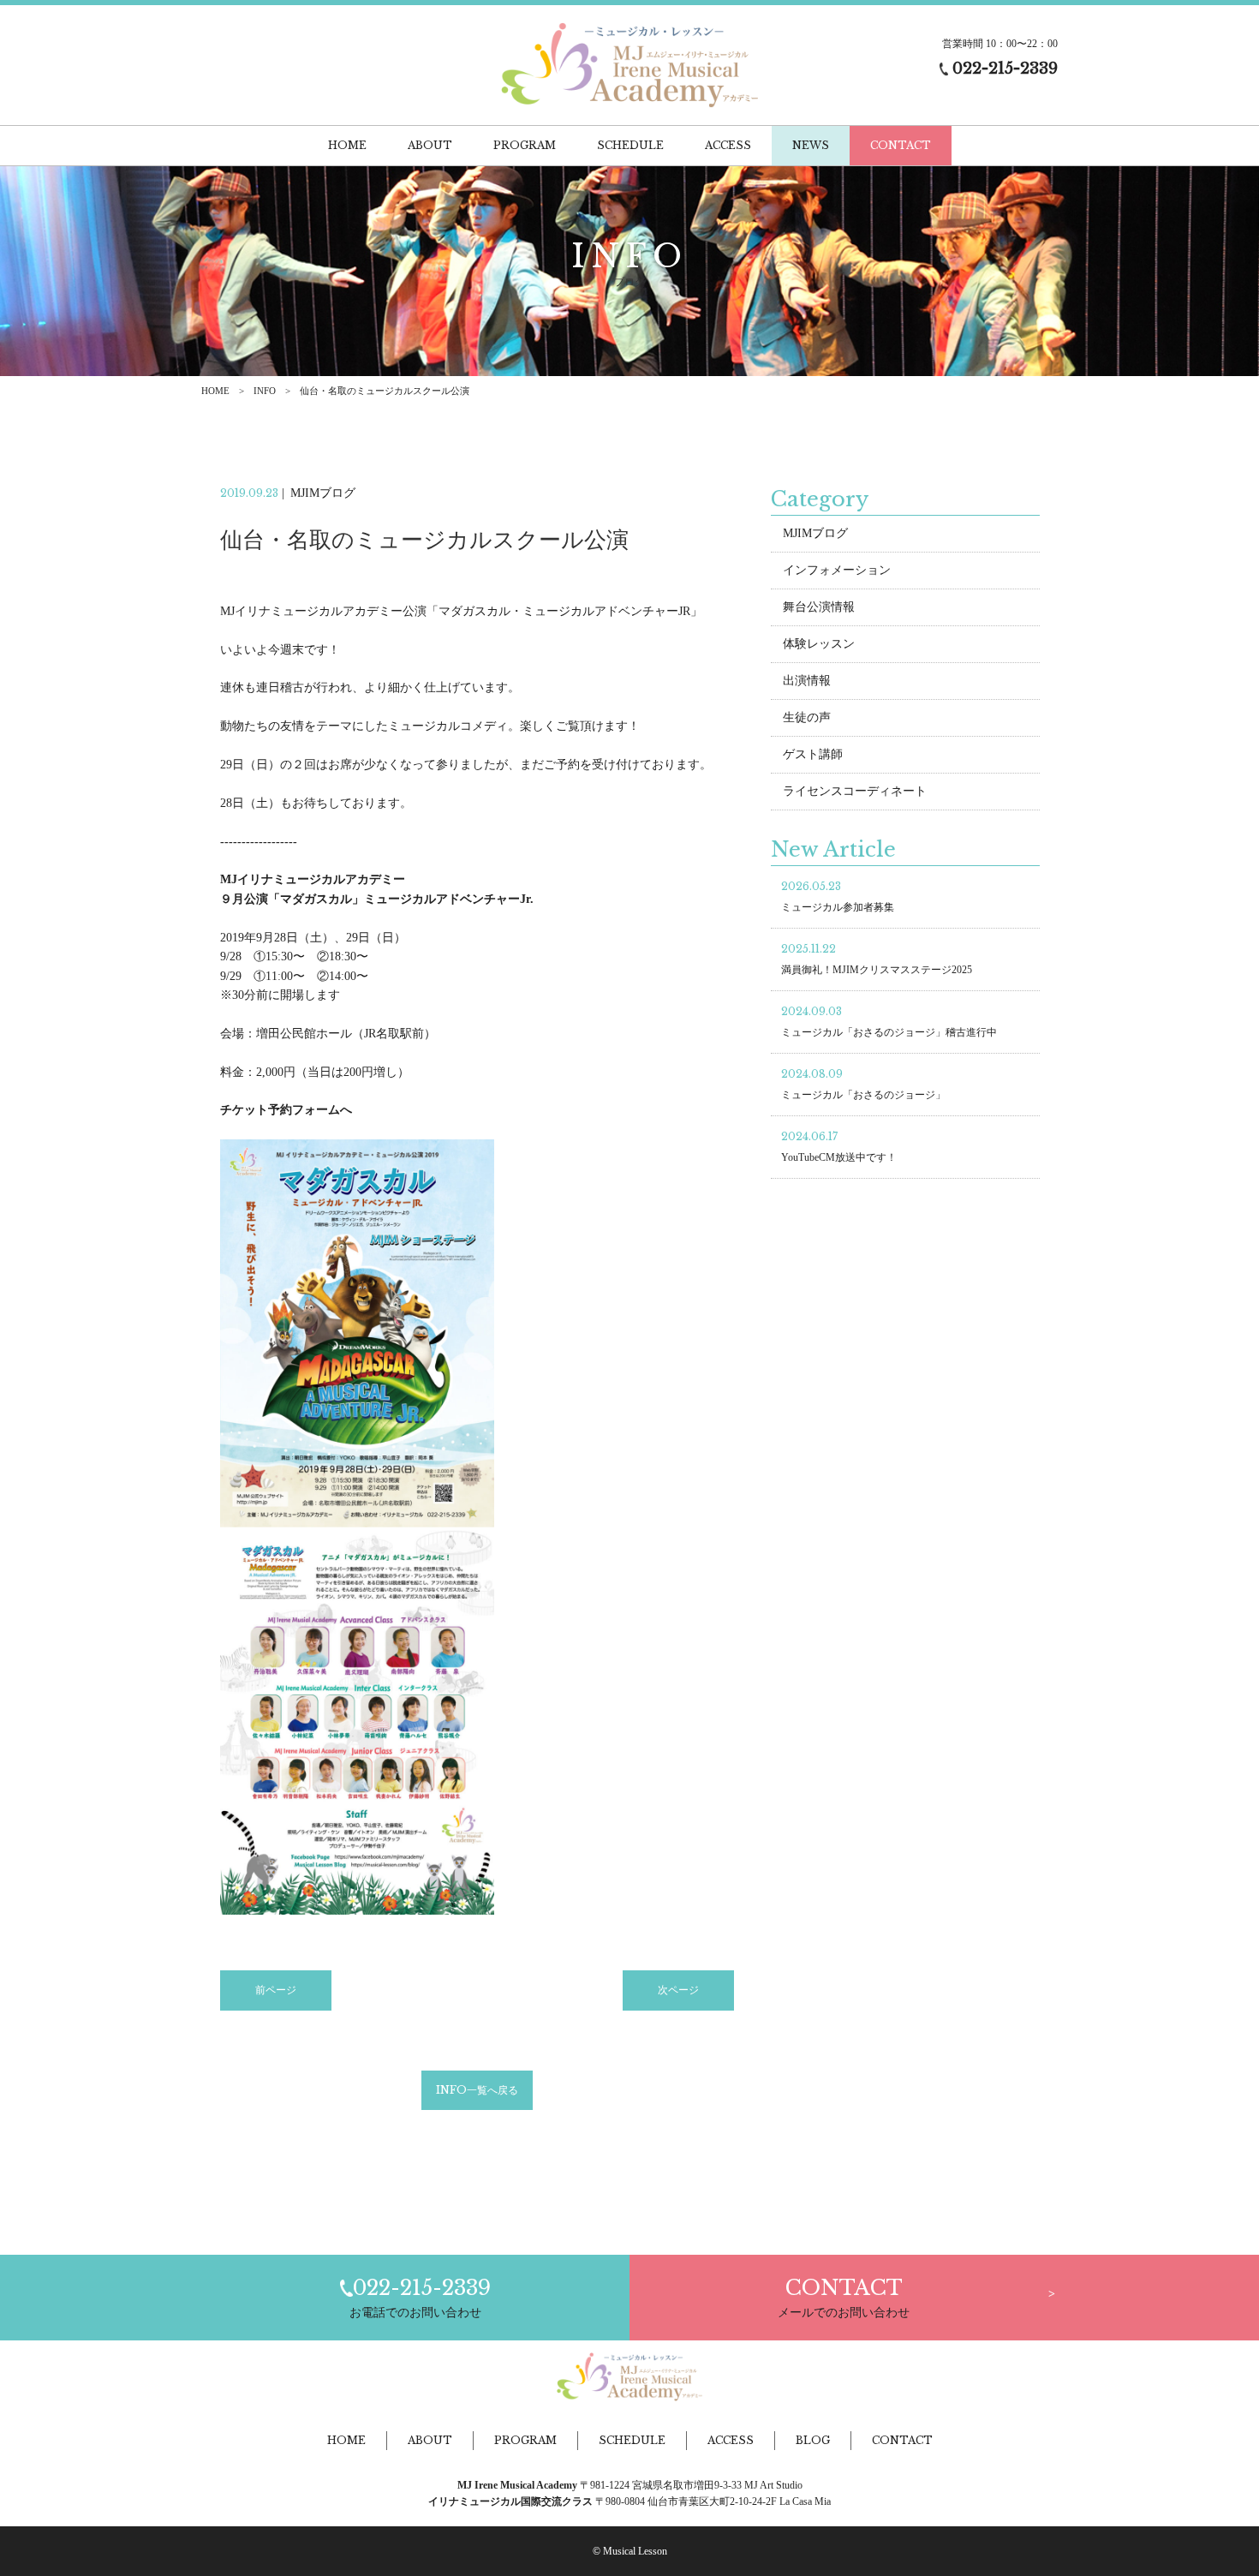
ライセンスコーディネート (855, 791)
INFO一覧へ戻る (477, 2090)
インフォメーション (837, 570)
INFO (265, 391)
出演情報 (807, 681)
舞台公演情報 (819, 607)
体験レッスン (819, 644)
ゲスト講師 (813, 754)
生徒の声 (807, 717)
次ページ (678, 1990)
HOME (215, 391)
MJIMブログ (815, 533)
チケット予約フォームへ (286, 1110)
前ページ (276, 1990)
